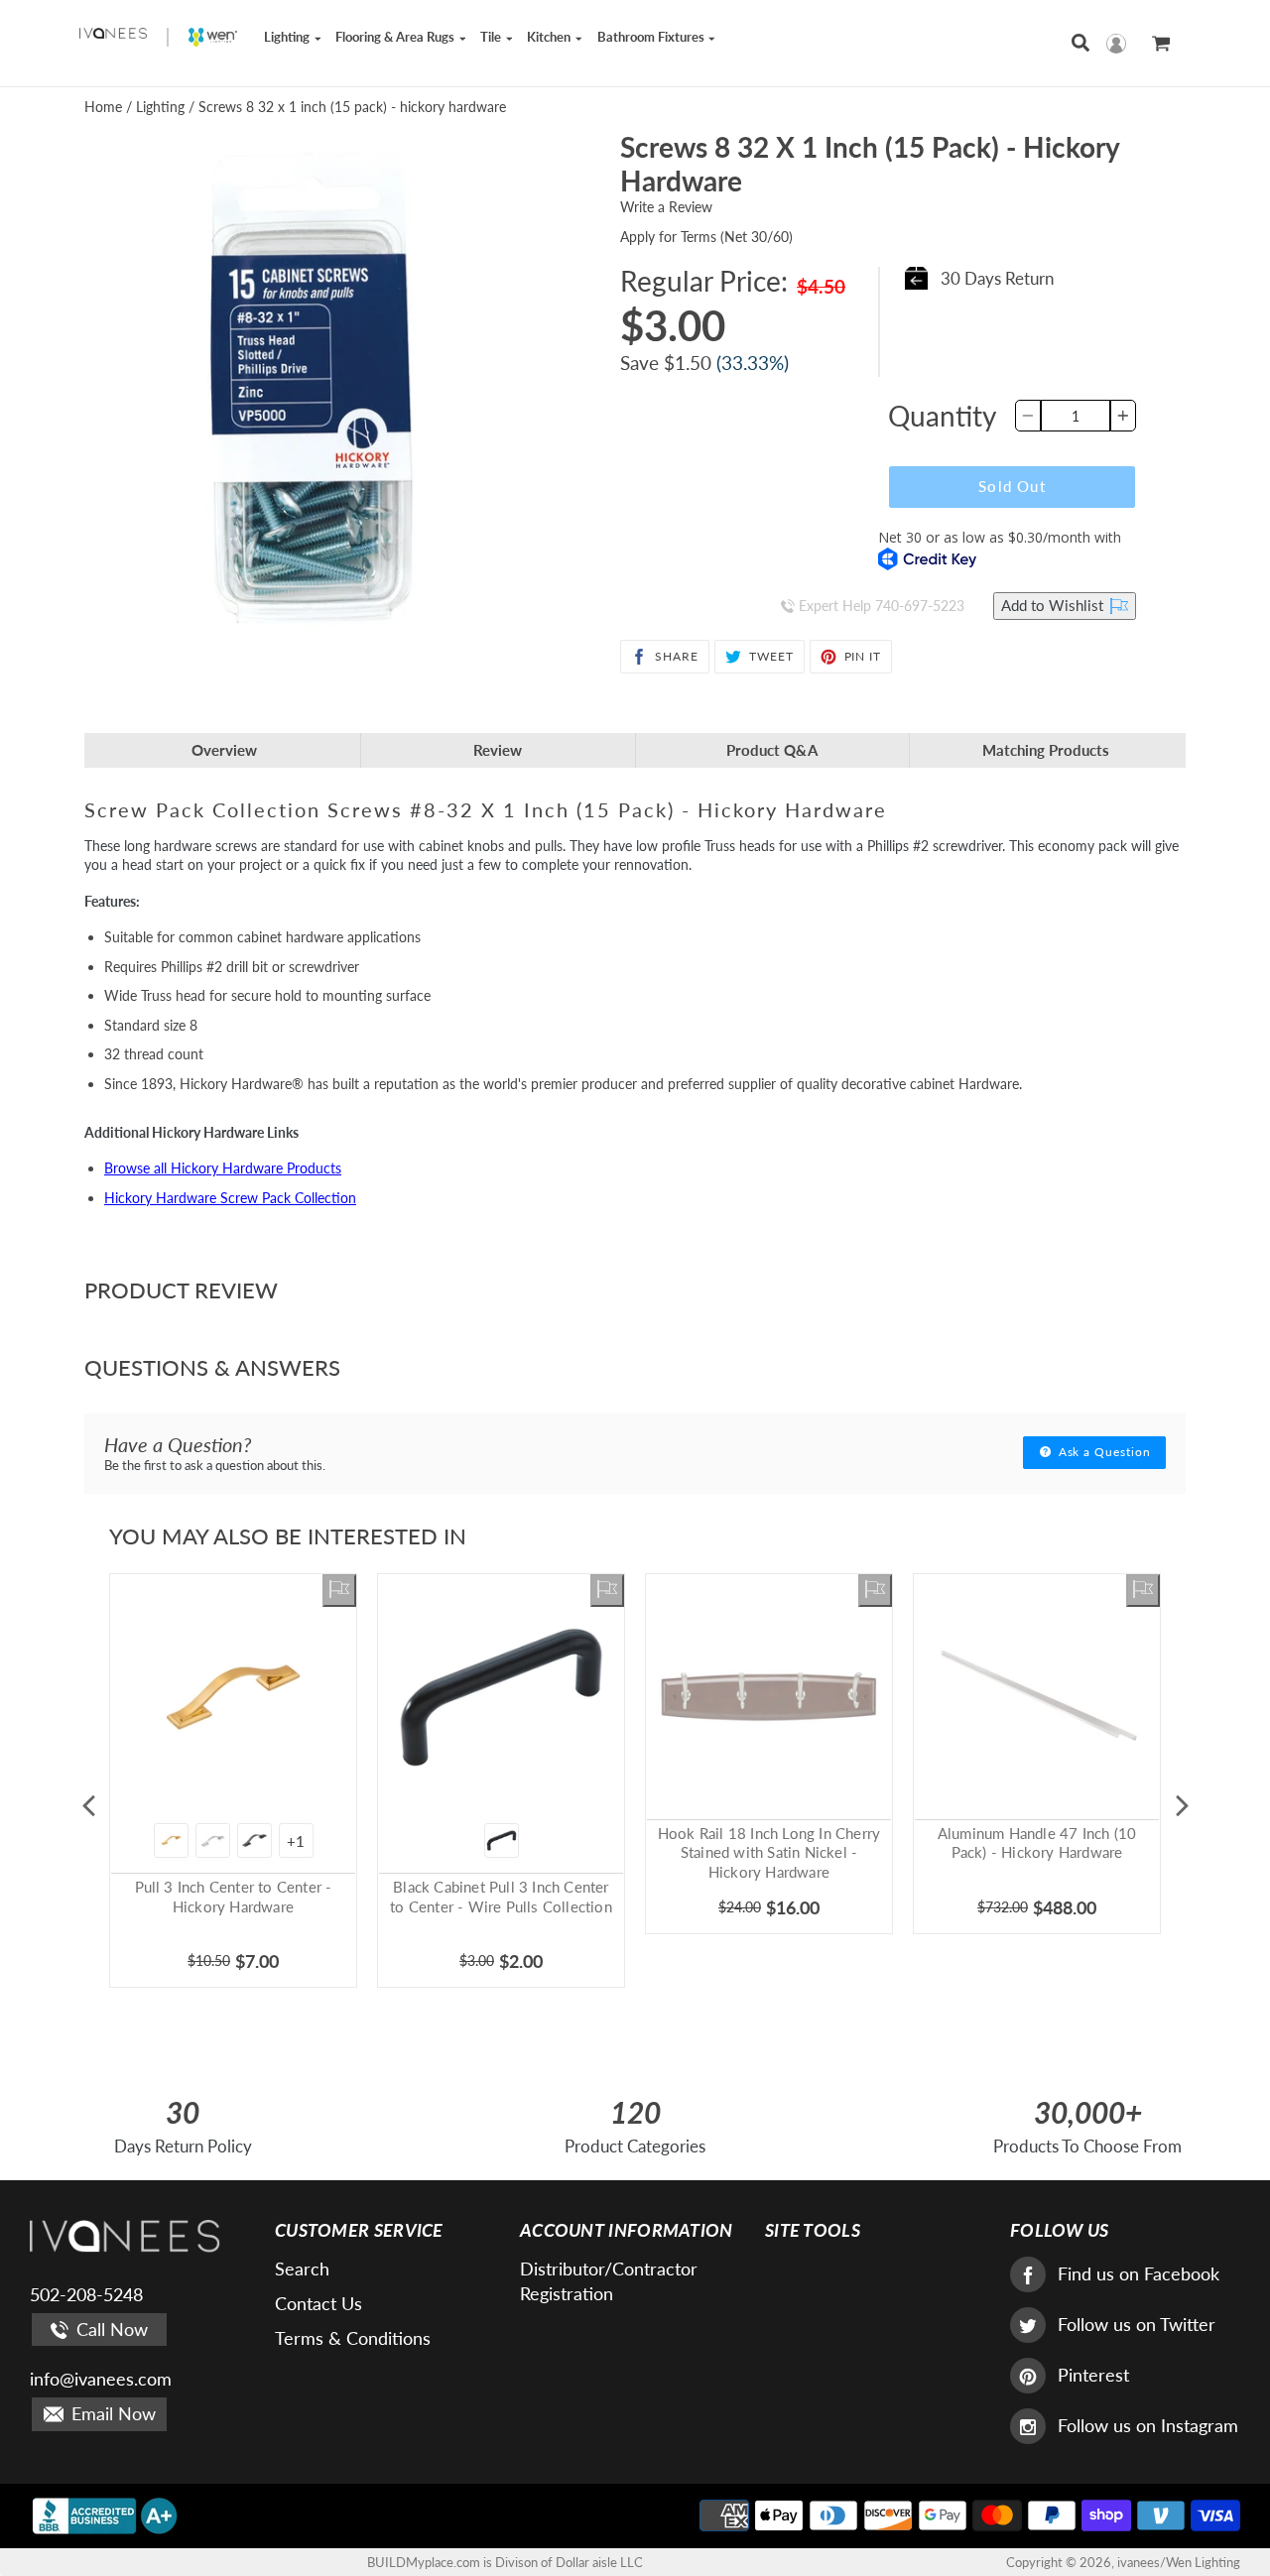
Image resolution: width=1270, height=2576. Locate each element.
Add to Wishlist (1054, 605)
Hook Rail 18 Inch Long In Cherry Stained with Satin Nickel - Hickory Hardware (769, 1852)
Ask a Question (1103, 1452)
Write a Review (666, 207)
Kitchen (550, 37)
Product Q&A (772, 750)
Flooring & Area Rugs (396, 37)
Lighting (288, 37)
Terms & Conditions (353, 2338)
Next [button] (1182, 1805)
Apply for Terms (706, 237)
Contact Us (318, 2303)
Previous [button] (88, 1805)
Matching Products (1046, 750)
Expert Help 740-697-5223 (880, 606)
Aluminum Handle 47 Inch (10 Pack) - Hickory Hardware (1037, 1843)
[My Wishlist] (339, 1591)
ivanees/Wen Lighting (1179, 2562)
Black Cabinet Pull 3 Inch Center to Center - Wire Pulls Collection (501, 1897)
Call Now (110, 2329)
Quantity (942, 416)
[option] (233, 1806)
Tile (492, 37)
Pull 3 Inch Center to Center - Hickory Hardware (234, 1897)
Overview (224, 750)
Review (498, 750)
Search (302, 2269)
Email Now (111, 2413)
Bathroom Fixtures (652, 37)
